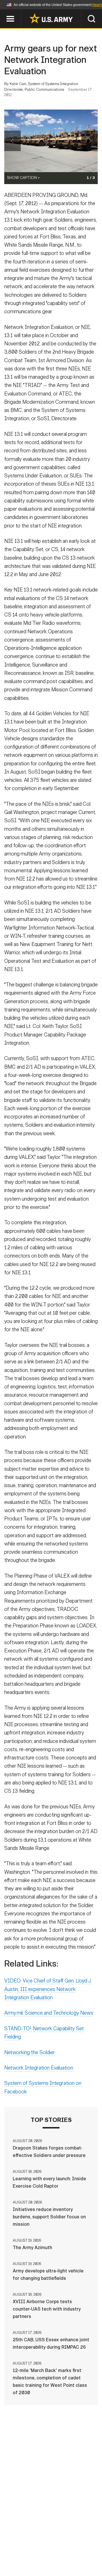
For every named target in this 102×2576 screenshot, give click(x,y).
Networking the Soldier (30, 2052)
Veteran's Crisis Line (68, 2559)
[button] (3, 12)
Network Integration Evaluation (39, 2068)
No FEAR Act (23, 2559)
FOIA (90, 2551)
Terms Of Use (21, 2551)
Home (21, 2543)
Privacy (78, 2543)
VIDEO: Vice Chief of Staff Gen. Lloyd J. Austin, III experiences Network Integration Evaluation (48, 1989)
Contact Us (48, 2543)
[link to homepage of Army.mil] (51, 18)
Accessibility (60, 2551)
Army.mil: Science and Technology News (49, 2013)
